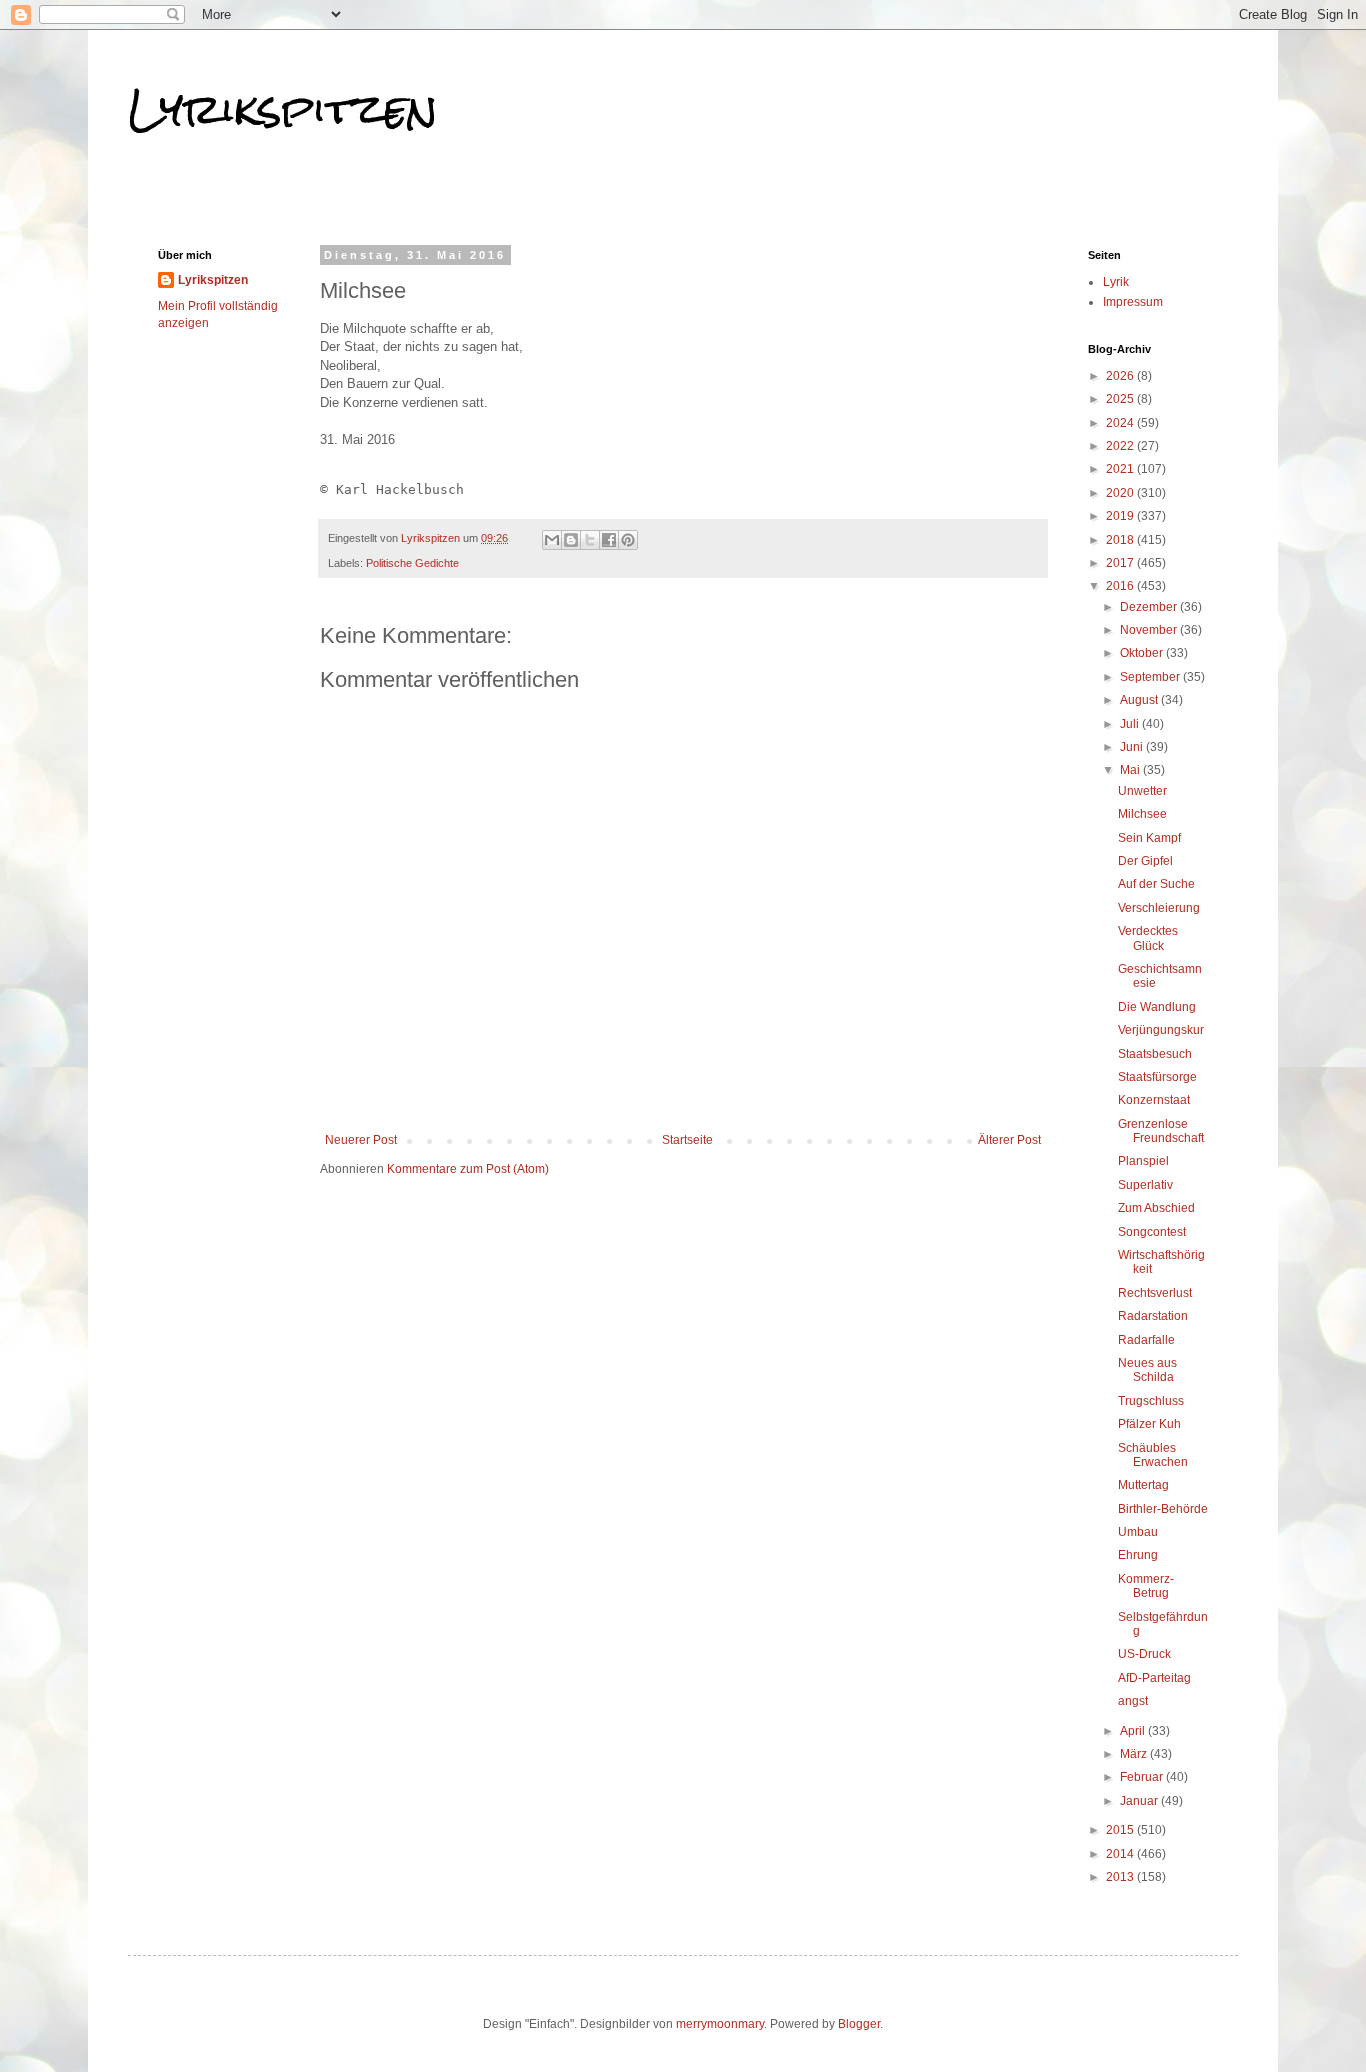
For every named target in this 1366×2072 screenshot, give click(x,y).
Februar (1143, 1777)
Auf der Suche (1156, 884)
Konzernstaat (1154, 1100)
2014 (1121, 1854)
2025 (1121, 399)
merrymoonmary (720, 2024)
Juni (1133, 747)
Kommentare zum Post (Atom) (468, 1169)
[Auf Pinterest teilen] (628, 540)
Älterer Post (1009, 1140)
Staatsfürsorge (1157, 1077)
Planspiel (1143, 1161)
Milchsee (1142, 814)
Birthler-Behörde (1163, 1509)
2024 (1121, 423)
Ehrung (1138, 1555)
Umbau (1138, 1532)
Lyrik (1116, 282)
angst (1133, 1701)
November (1150, 630)
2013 (1121, 1877)
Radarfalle (1146, 1340)
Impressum (1133, 302)
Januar (1140, 1801)
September (1151, 677)
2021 (1121, 469)
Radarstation (1153, 1316)
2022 (1121, 446)
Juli (1131, 724)
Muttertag (1143, 1485)
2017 (1121, 563)
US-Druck (1144, 1654)
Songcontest (1152, 1232)
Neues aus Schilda (1147, 1370)
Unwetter (1142, 791)
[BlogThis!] (571, 540)
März (1135, 1754)
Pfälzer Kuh (1149, 1424)
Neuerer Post (361, 1140)
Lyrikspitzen (283, 109)
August (1140, 700)
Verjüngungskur (1161, 1030)
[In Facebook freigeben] (609, 540)
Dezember (1150, 607)
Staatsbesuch (1155, 1054)
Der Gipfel (1145, 861)
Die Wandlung (1157, 1007)
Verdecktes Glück (1148, 938)
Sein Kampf (1149, 838)
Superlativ (1145, 1185)
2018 (1121, 540)
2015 (1121, 1830)
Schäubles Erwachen (1153, 1455)
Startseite (687, 1140)
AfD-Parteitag (1154, 1678)
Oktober (1143, 653)
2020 (1121, 493)
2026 (1121, 376)
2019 (1121, 516)
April (1134, 1731)
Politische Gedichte (412, 563)
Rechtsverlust (1155, 1293)
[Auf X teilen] (590, 540)
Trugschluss (1151, 1401)
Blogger (859, 2024)
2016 (1121, 586)
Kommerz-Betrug (1146, 1586)
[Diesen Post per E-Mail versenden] (552, 540)
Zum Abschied (1156, 1208)
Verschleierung (1159, 908)
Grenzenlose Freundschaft (1161, 1131)
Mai (1131, 770)
